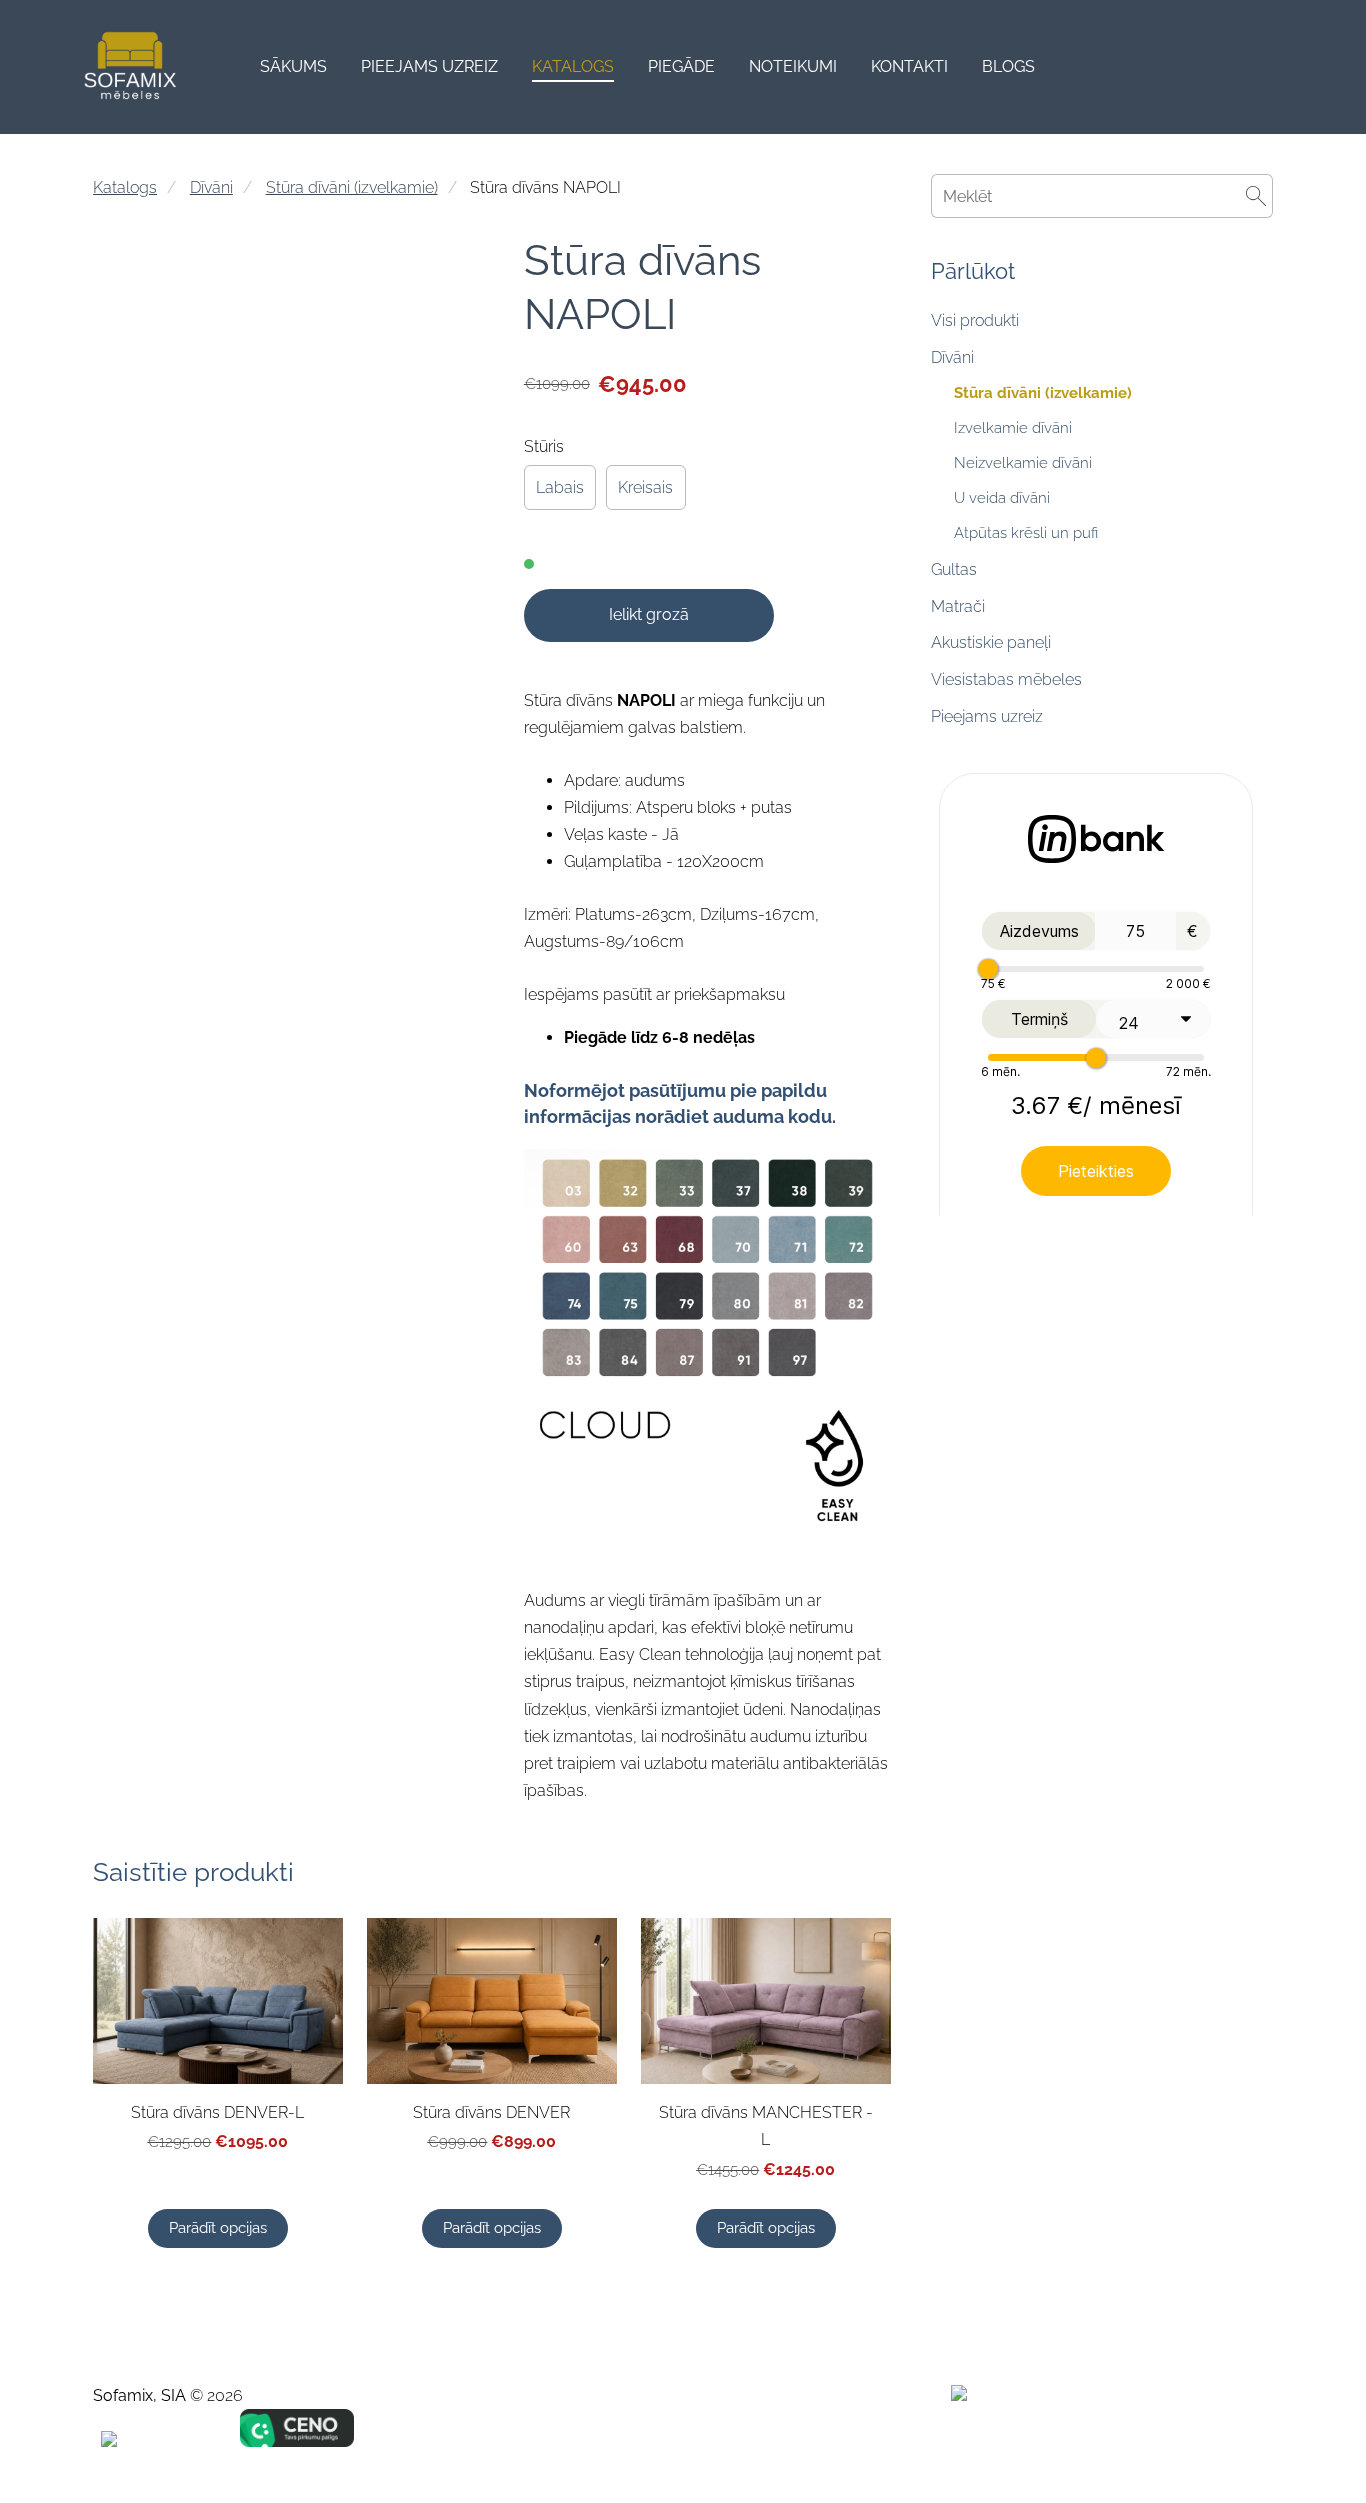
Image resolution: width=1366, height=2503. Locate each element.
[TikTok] (1165, 2437)
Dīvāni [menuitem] (952, 357)
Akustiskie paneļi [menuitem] (991, 642)
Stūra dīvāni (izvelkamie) (352, 187)
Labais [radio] (560, 487)
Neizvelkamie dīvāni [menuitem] (1023, 463)
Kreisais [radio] (645, 487)
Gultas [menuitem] (954, 569)
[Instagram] (1209, 2437)
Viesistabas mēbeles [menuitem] (1006, 679)
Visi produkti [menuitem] (975, 320)
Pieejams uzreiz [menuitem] (429, 66)
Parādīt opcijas (218, 2228)
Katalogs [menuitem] (573, 66)
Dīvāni (211, 187)
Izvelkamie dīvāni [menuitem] (1013, 428)
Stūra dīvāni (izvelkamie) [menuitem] (1043, 393)
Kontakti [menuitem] (909, 66)
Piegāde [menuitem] (681, 66)
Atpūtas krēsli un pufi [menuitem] (1026, 533)
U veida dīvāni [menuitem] (1002, 498)
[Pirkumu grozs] (1303, 67)
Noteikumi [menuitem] (793, 66)
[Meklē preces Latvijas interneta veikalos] (1009, 2395)
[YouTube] (1253, 2437)
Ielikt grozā (649, 614)
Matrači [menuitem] (958, 606)
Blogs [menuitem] (1008, 66)
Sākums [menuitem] (293, 66)
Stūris (544, 446)
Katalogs (125, 187)
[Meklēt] (1258, 67)
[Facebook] (1121, 2437)
